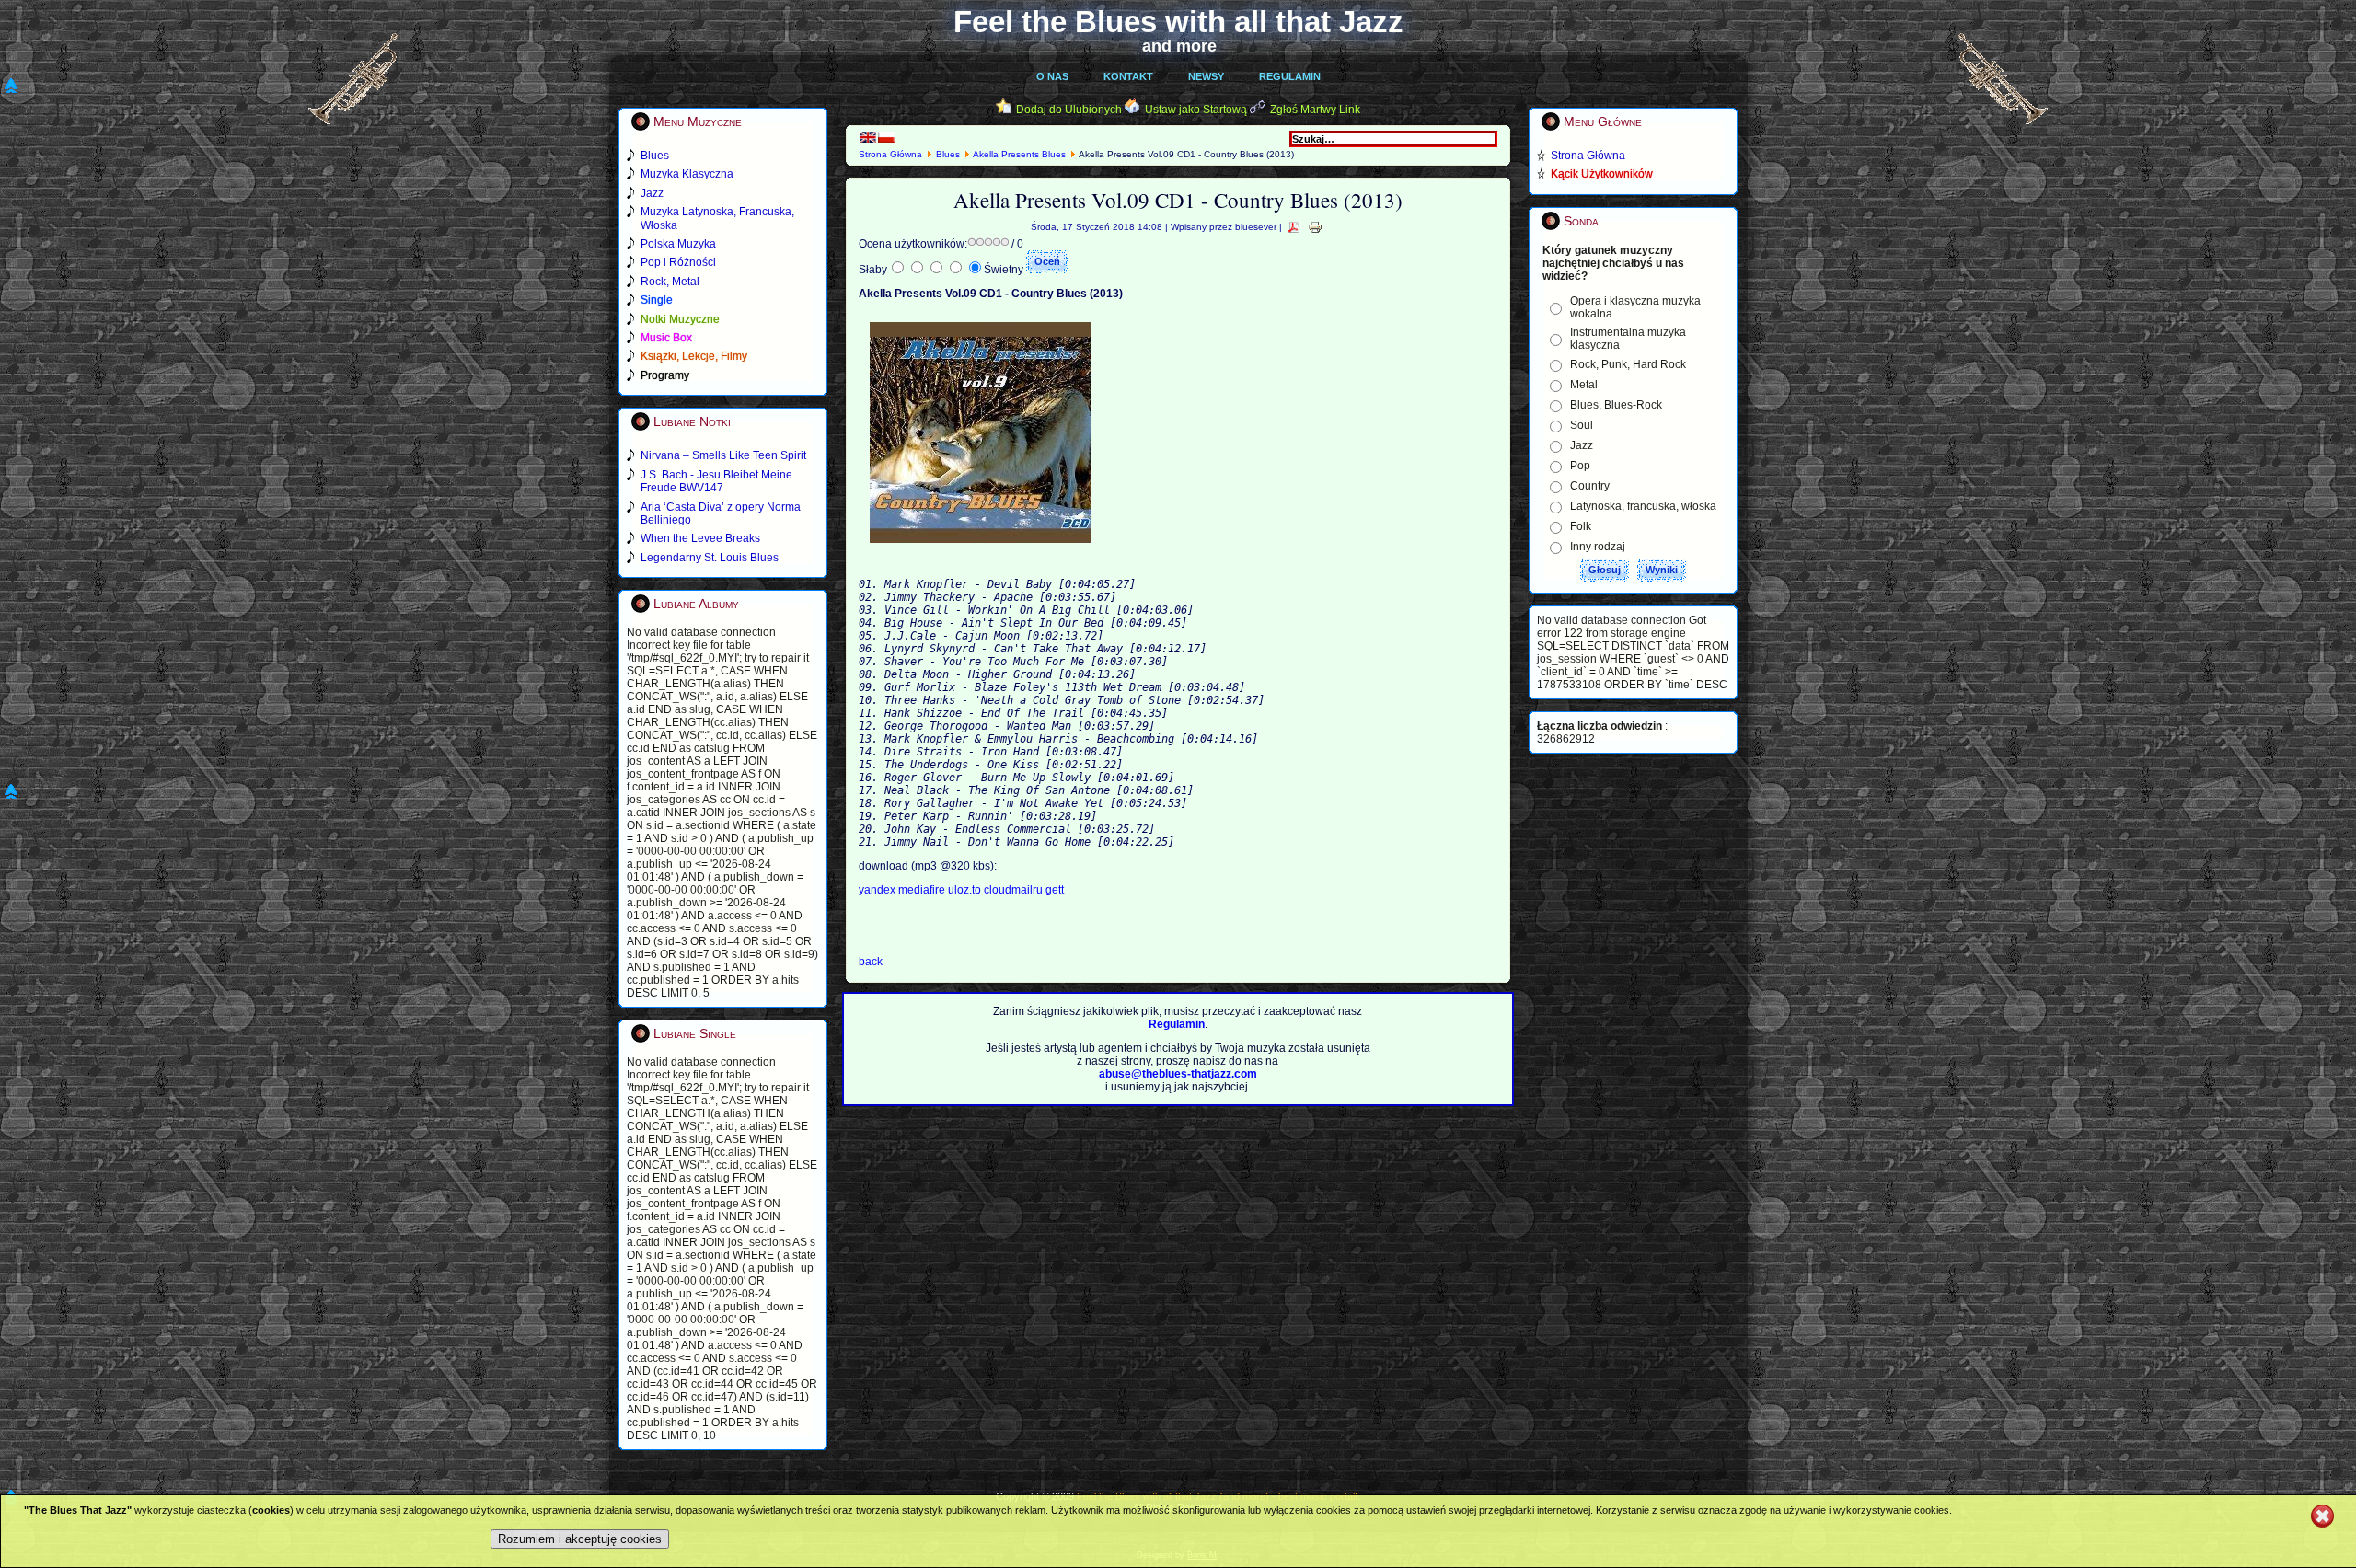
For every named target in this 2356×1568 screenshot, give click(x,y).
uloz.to (966, 890)
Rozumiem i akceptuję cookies (580, 1539)
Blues (948, 154)
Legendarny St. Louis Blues (710, 558)
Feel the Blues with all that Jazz (1178, 22)
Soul (1582, 425)
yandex (878, 890)
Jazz (1582, 445)
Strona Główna (890, 154)
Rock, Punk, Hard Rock (1628, 364)
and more (1179, 46)
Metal (1584, 385)
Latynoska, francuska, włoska (1643, 506)
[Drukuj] (1315, 227)
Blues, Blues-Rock (1616, 405)
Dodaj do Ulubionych (1069, 110)
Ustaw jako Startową (1196, 110)
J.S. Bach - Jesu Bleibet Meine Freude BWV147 (716, 481)
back (871, 962)
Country (1590, 486)
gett (1055, 890)
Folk (1581, 526)
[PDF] (1294, 227)
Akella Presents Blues (1021, 154)
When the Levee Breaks (700, 538)
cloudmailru (1015, 890)
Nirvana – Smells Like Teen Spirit (723, 455)
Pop (1580, 466)
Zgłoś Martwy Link (1315, 110)
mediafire (922, 890)
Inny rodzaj (1598, 547)
